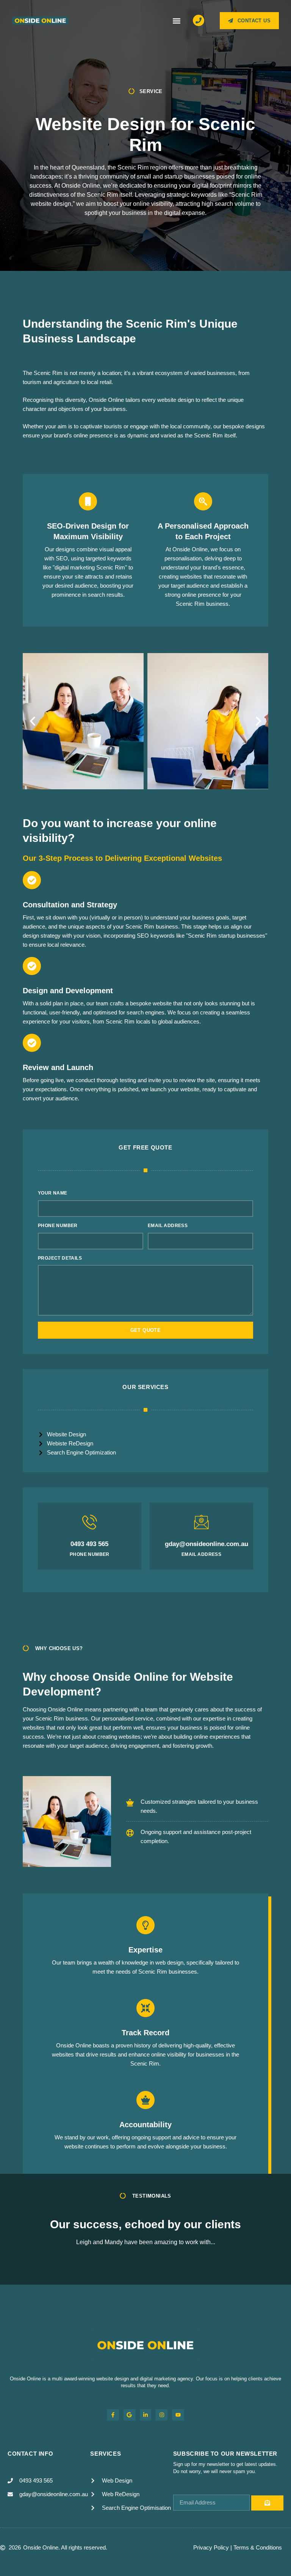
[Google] (129, 2415)
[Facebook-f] (113, 2415)
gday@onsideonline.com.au (207, 1544)
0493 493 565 (89, 1544)
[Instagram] (162, 2415)
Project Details (60, 1258)
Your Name (53, 1193)
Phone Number (58, 1226)
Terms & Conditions (258, 2547)
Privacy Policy (211, 2547)
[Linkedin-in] (146, 2415)
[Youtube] (178, 2415)
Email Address (168, 1226)
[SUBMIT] (267, 2503)
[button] (177, 21)
